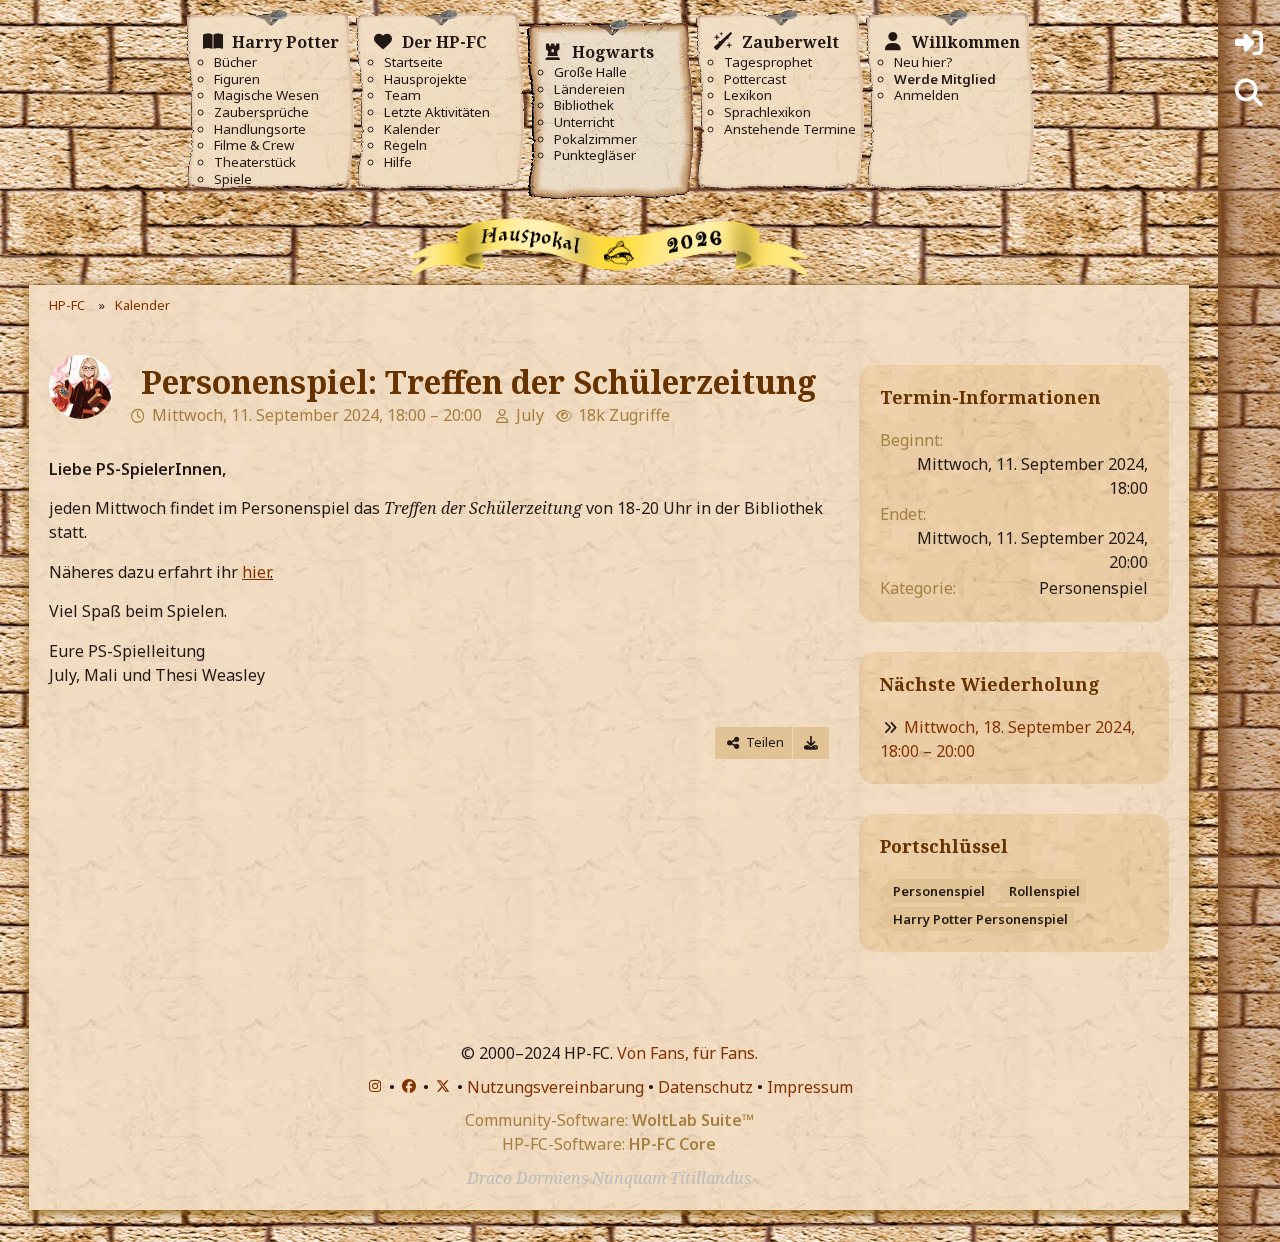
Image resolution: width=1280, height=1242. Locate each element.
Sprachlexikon (767, 112)
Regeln (405, 145)
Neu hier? (923, 62)
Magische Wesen (266, 95)
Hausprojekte (425, 79)
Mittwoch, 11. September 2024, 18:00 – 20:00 (317, 415)
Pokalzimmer (595, 139)
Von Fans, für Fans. (687, 1053)
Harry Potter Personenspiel (980, 919)
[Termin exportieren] (811, 742)
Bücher (235, 62)
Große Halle (590, 72)
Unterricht (584, 122)
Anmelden (926, 95)
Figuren (237, 79)
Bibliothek (584, 105)
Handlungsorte (260, 129)
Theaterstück (255, 162)
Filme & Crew (254, 145)
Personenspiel (939, 891)
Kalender (412, 129)
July (530, 415)
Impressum (810, 1087)
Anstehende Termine (790, 129)
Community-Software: (609, 1120)
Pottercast (755, 79)
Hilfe (398, 162)
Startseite (413, 62)
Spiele (233, 179)
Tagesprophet (768, 62)
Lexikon (748, 95)
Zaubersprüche (261, 112)
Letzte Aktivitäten (437, 112)
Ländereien (589, 89)
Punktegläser (595, 155)
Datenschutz (705, 1087)
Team (402, 95)
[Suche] (1249, 93)
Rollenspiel (1044, 891)
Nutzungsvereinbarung (555, 1087)
